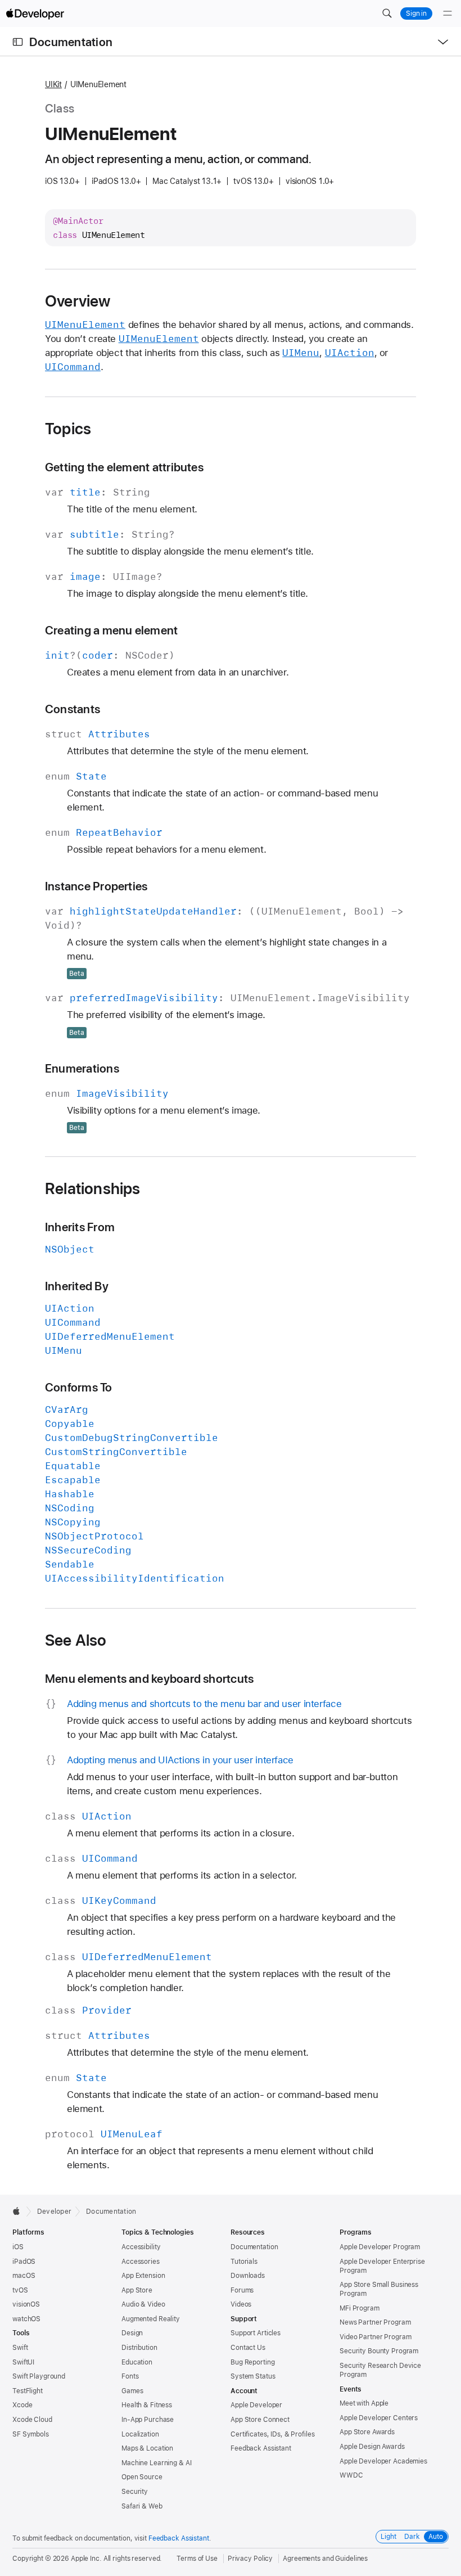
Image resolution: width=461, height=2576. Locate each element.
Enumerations (82, 1068)
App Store (137, 2290)
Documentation (71, 42)
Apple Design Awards (372, 2447)
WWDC (351, 2475)
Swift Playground (39, 2376)
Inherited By (77, 1286)
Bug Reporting (252, 2362)
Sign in (416, 13)
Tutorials (244, 2262)
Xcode (22, 2405)
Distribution (139, 2348)
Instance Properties (96, 886)
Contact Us (248, 2348)
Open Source (142, 2477)
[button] (387, 13)
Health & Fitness (147, 2405)
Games (132, 2391)
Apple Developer (256, 2405)
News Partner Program (375, 2322)
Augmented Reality (151, 2319)
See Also (76, 1640)
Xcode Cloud (32, 2420)
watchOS (26, 2319)
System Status (253, 2376)
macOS (24, 2276)
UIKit (53, 84)
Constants (73, 709)
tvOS (20, 2290)
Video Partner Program (375, 2337)
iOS (18, 2247)
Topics (68, 429)
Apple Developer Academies (383, 2461)
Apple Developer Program (380, 2247)
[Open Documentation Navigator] (18, 42)
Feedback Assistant (261, 2448)
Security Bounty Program (379, 2351)
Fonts (130, 2376)
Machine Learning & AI (156, 2463)
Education (137, 2362)
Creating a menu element (111, 630)
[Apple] (19, 2211)
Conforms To (79, 1387)
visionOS (26, 2304)
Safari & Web (142, 2506)
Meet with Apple (364, 2403)
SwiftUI (23, 2362)
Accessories (141, 2262)
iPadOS (24, 2262)
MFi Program (360, 2308)
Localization (140, 2434)
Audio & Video (143, 2304)
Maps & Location (147, 2448)
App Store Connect (260, 2420)
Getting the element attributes (124, 467)
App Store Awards (367, 2432)
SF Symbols (31, 2434)
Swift (20, 2348)
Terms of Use (197, 2559)
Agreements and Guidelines (325, 2559)
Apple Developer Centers (379, 2418)
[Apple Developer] (35, 13)
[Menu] (448, 13)
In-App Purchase (148, 2420)
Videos (241, 2304)
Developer (54, 2212)
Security (135, 2492)
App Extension (143, 2276)
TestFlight (28, 2391)
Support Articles (256, 2333)
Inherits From (80, 1227)
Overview (78, 301)
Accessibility (141, 2247)
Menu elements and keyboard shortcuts (149, 1679)
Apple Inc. (86, 2559)
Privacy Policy (250, 2559)
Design (132, 2333)
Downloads (248, 2276)
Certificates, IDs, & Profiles (273, 2434)
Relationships (93, 1188)
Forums (242, 2290)
